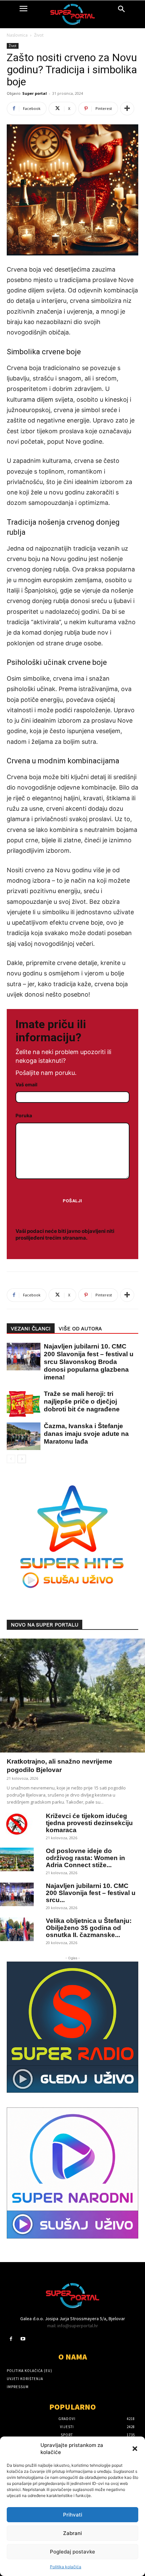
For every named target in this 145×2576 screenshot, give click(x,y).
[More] (127, 109)
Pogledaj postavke (72, 2552)
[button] (135, 2449)
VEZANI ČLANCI (31, 1329)
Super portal (35, 93)
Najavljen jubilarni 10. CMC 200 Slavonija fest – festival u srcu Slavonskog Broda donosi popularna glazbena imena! (89, 1362)
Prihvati (73, 2515)
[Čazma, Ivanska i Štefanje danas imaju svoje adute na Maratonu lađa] (20, 1436)
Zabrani (72, 2533)
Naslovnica (17, 35)
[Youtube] (23, 2339)
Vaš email (26, 1084)
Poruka (24, 1115)
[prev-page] (11, 1459)
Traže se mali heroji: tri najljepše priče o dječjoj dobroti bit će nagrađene (82, 1401)
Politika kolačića (66, 2567)
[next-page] (22, 1459)
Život (39, 35)
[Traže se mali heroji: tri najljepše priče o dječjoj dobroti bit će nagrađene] (20, 1404)
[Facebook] (11, 2339)
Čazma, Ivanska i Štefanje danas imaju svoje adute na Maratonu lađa (86, 1434)
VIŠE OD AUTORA (80, 1329)
